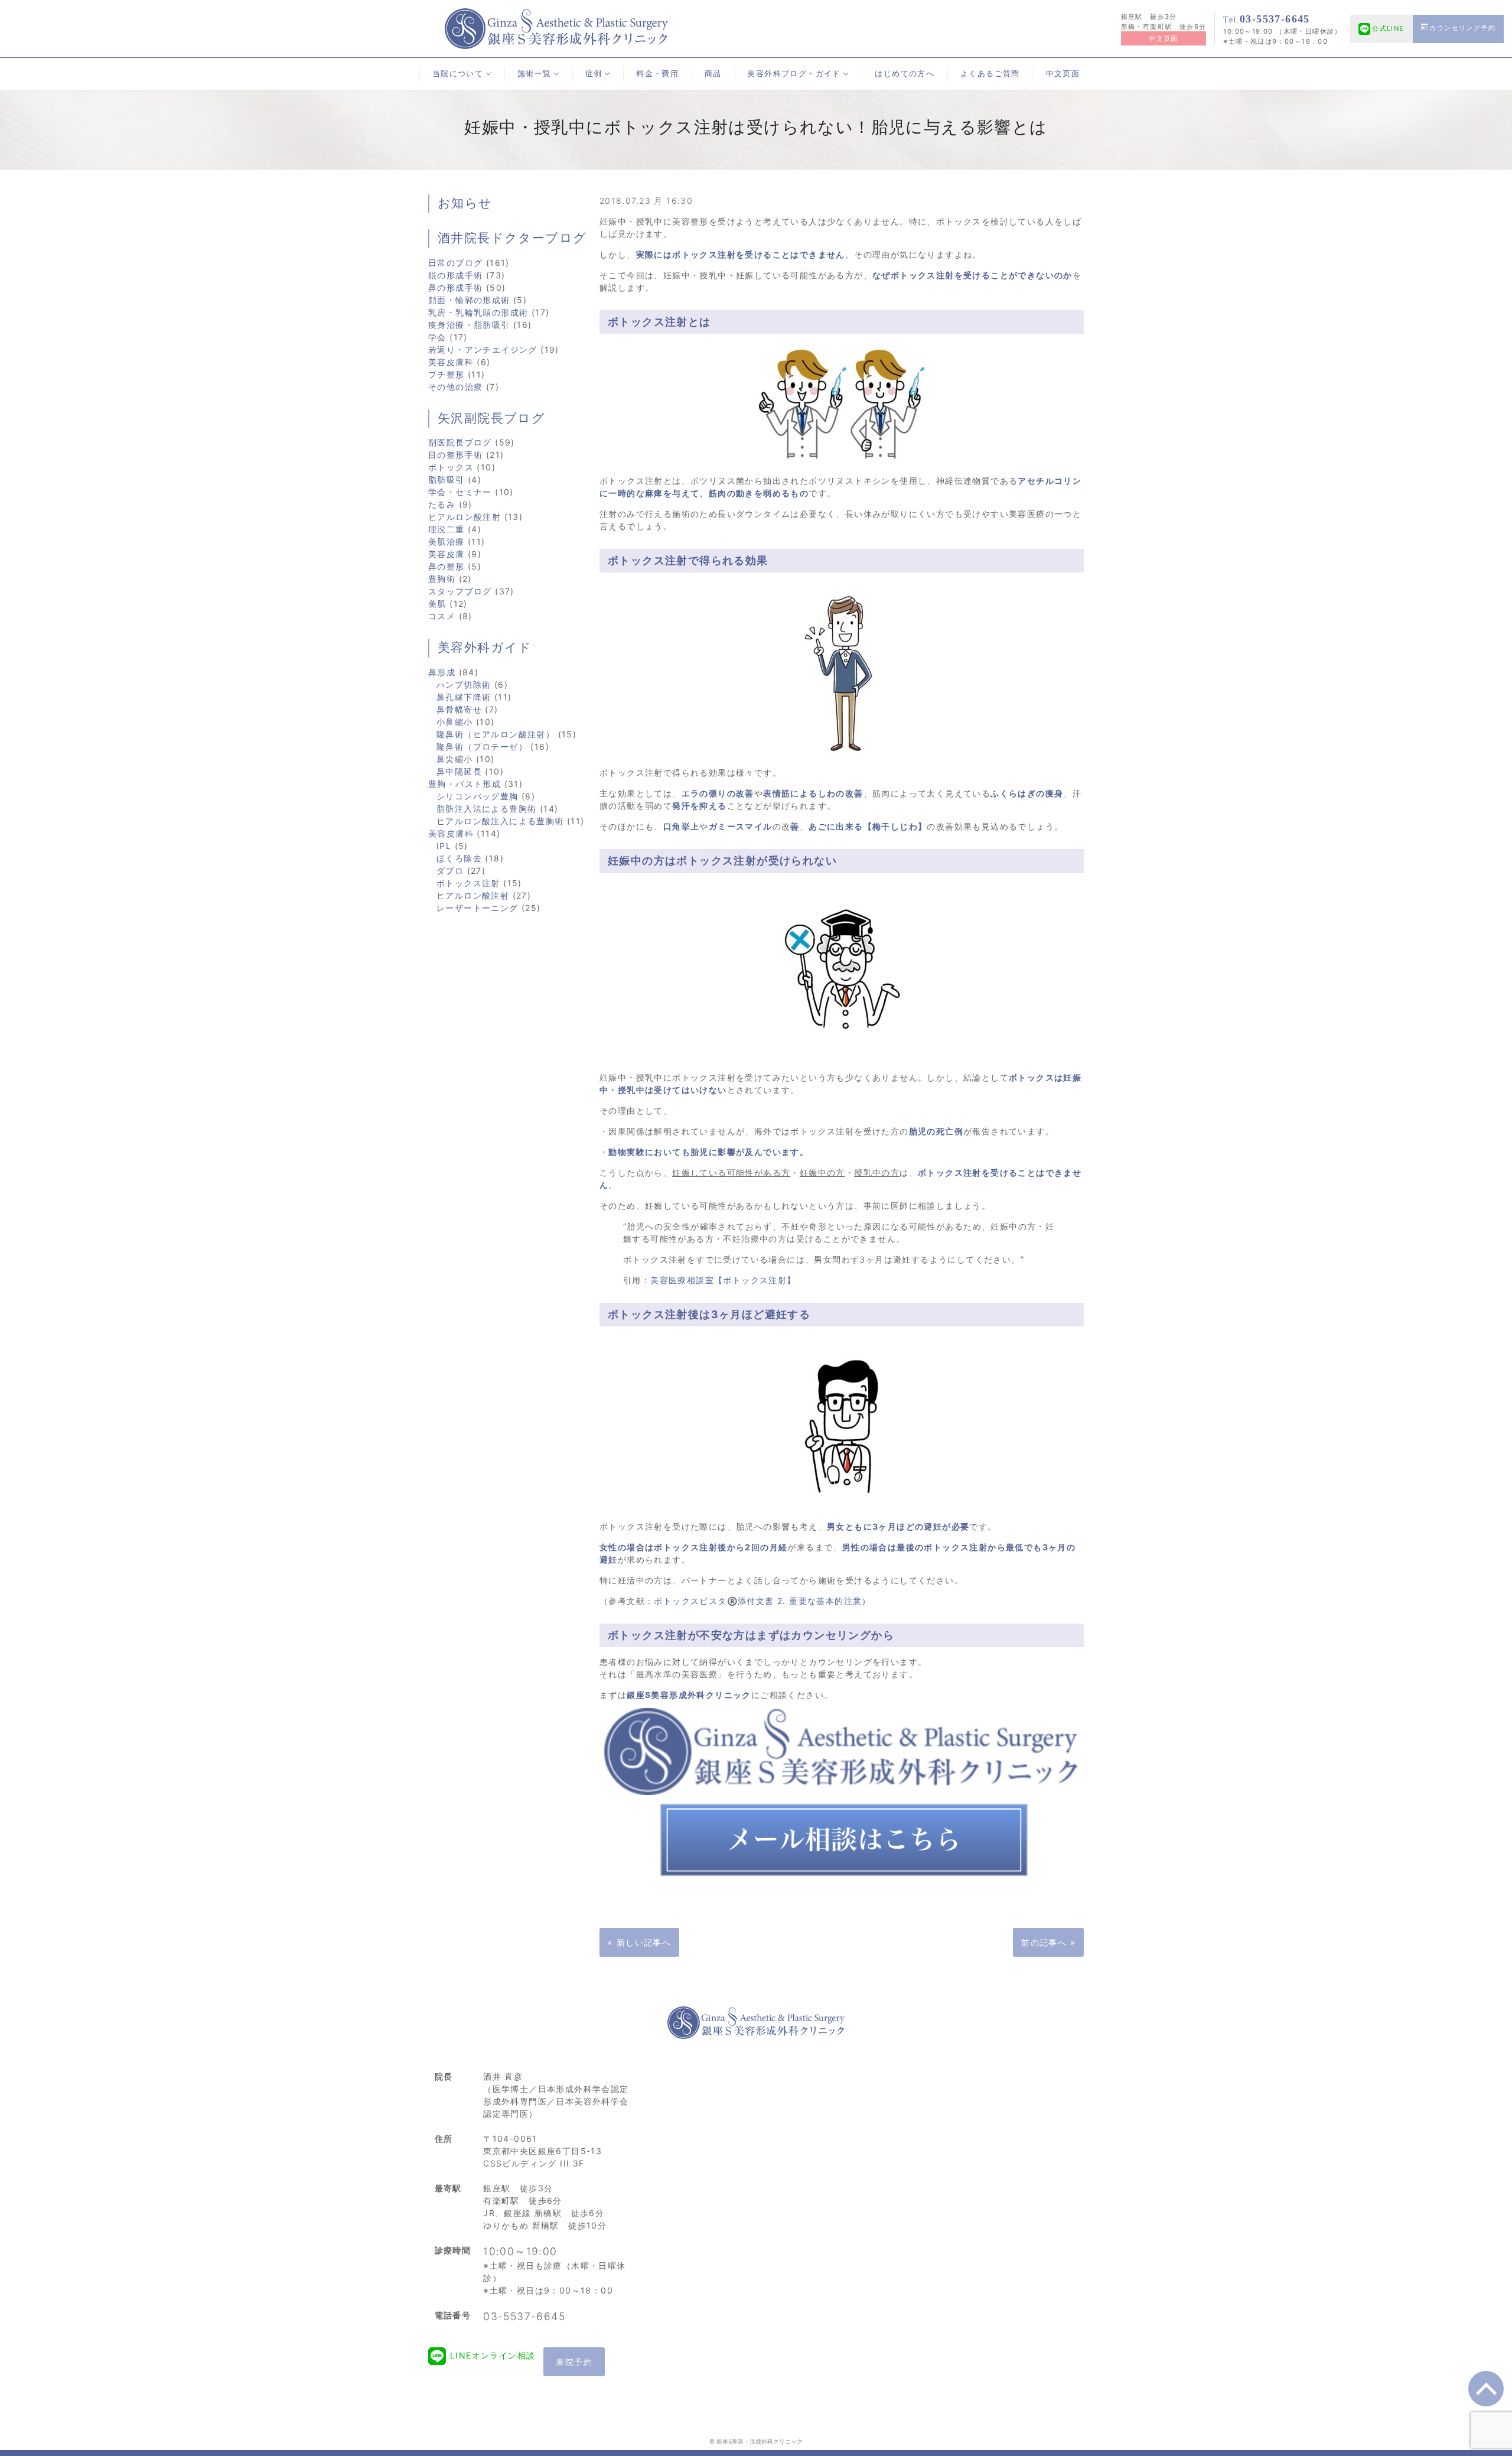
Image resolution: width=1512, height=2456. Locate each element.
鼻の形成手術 (455, 287)
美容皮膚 (447, 554)
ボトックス (451, 467)
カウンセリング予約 (1462, 28)
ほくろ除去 (459, 858)
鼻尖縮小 (455, 759)
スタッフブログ (460, 591)
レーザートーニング (478, 908)
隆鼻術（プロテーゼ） (482, 746)
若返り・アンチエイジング (483, 349)
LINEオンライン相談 (493, 2355)
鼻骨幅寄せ (459, 709)
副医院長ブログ (460, 442)
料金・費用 (657, 74)
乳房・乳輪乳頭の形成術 (478, 312)
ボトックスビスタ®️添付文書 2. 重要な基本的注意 (758, 1601)
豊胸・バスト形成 (465, 784)
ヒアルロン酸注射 (465, 517)
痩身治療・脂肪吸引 (469, 325)
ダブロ (450, 871)
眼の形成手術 (455, 275)
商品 (713, 74)
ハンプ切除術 (464, 684)
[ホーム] (556, 27)
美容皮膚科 (451, 362)
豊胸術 (442, 579)
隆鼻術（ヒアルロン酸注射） (496, 734)
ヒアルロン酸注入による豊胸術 (500, 821)
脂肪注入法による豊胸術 (486, 809)
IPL (444, 846)
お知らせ (465, 203)
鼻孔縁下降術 (464, 697)
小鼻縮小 (455, 722)
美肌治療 (447, 541)
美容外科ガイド (485, 648)
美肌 (437, 604)
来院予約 (574, 2362)
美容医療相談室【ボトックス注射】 (723, 1280)
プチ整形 (447, 374)
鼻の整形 (447, 566)
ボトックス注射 (468, 883)
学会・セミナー (460, 492)
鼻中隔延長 (459, 771)
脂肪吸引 (447, 479)
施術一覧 (535, 74)
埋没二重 (447, 529)
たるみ (442, 504)
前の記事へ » (1048, 1942)
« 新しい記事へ (639, 1942)
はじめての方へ (905, 74)
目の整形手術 (455, 455)
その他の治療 (455, 387)
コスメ (442, 616)
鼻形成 (442, 672)
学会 (437, 337)
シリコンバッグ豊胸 (478, 796)
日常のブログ (455, 263)
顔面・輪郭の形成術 (469, 300)
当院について (458, 74)
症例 (594, 74)
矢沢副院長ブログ (491, 418)
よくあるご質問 (990, 74)
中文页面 (1164, 38)
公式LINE (1388, 28)
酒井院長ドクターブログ (512, 238)
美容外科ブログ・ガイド (794, 74)
